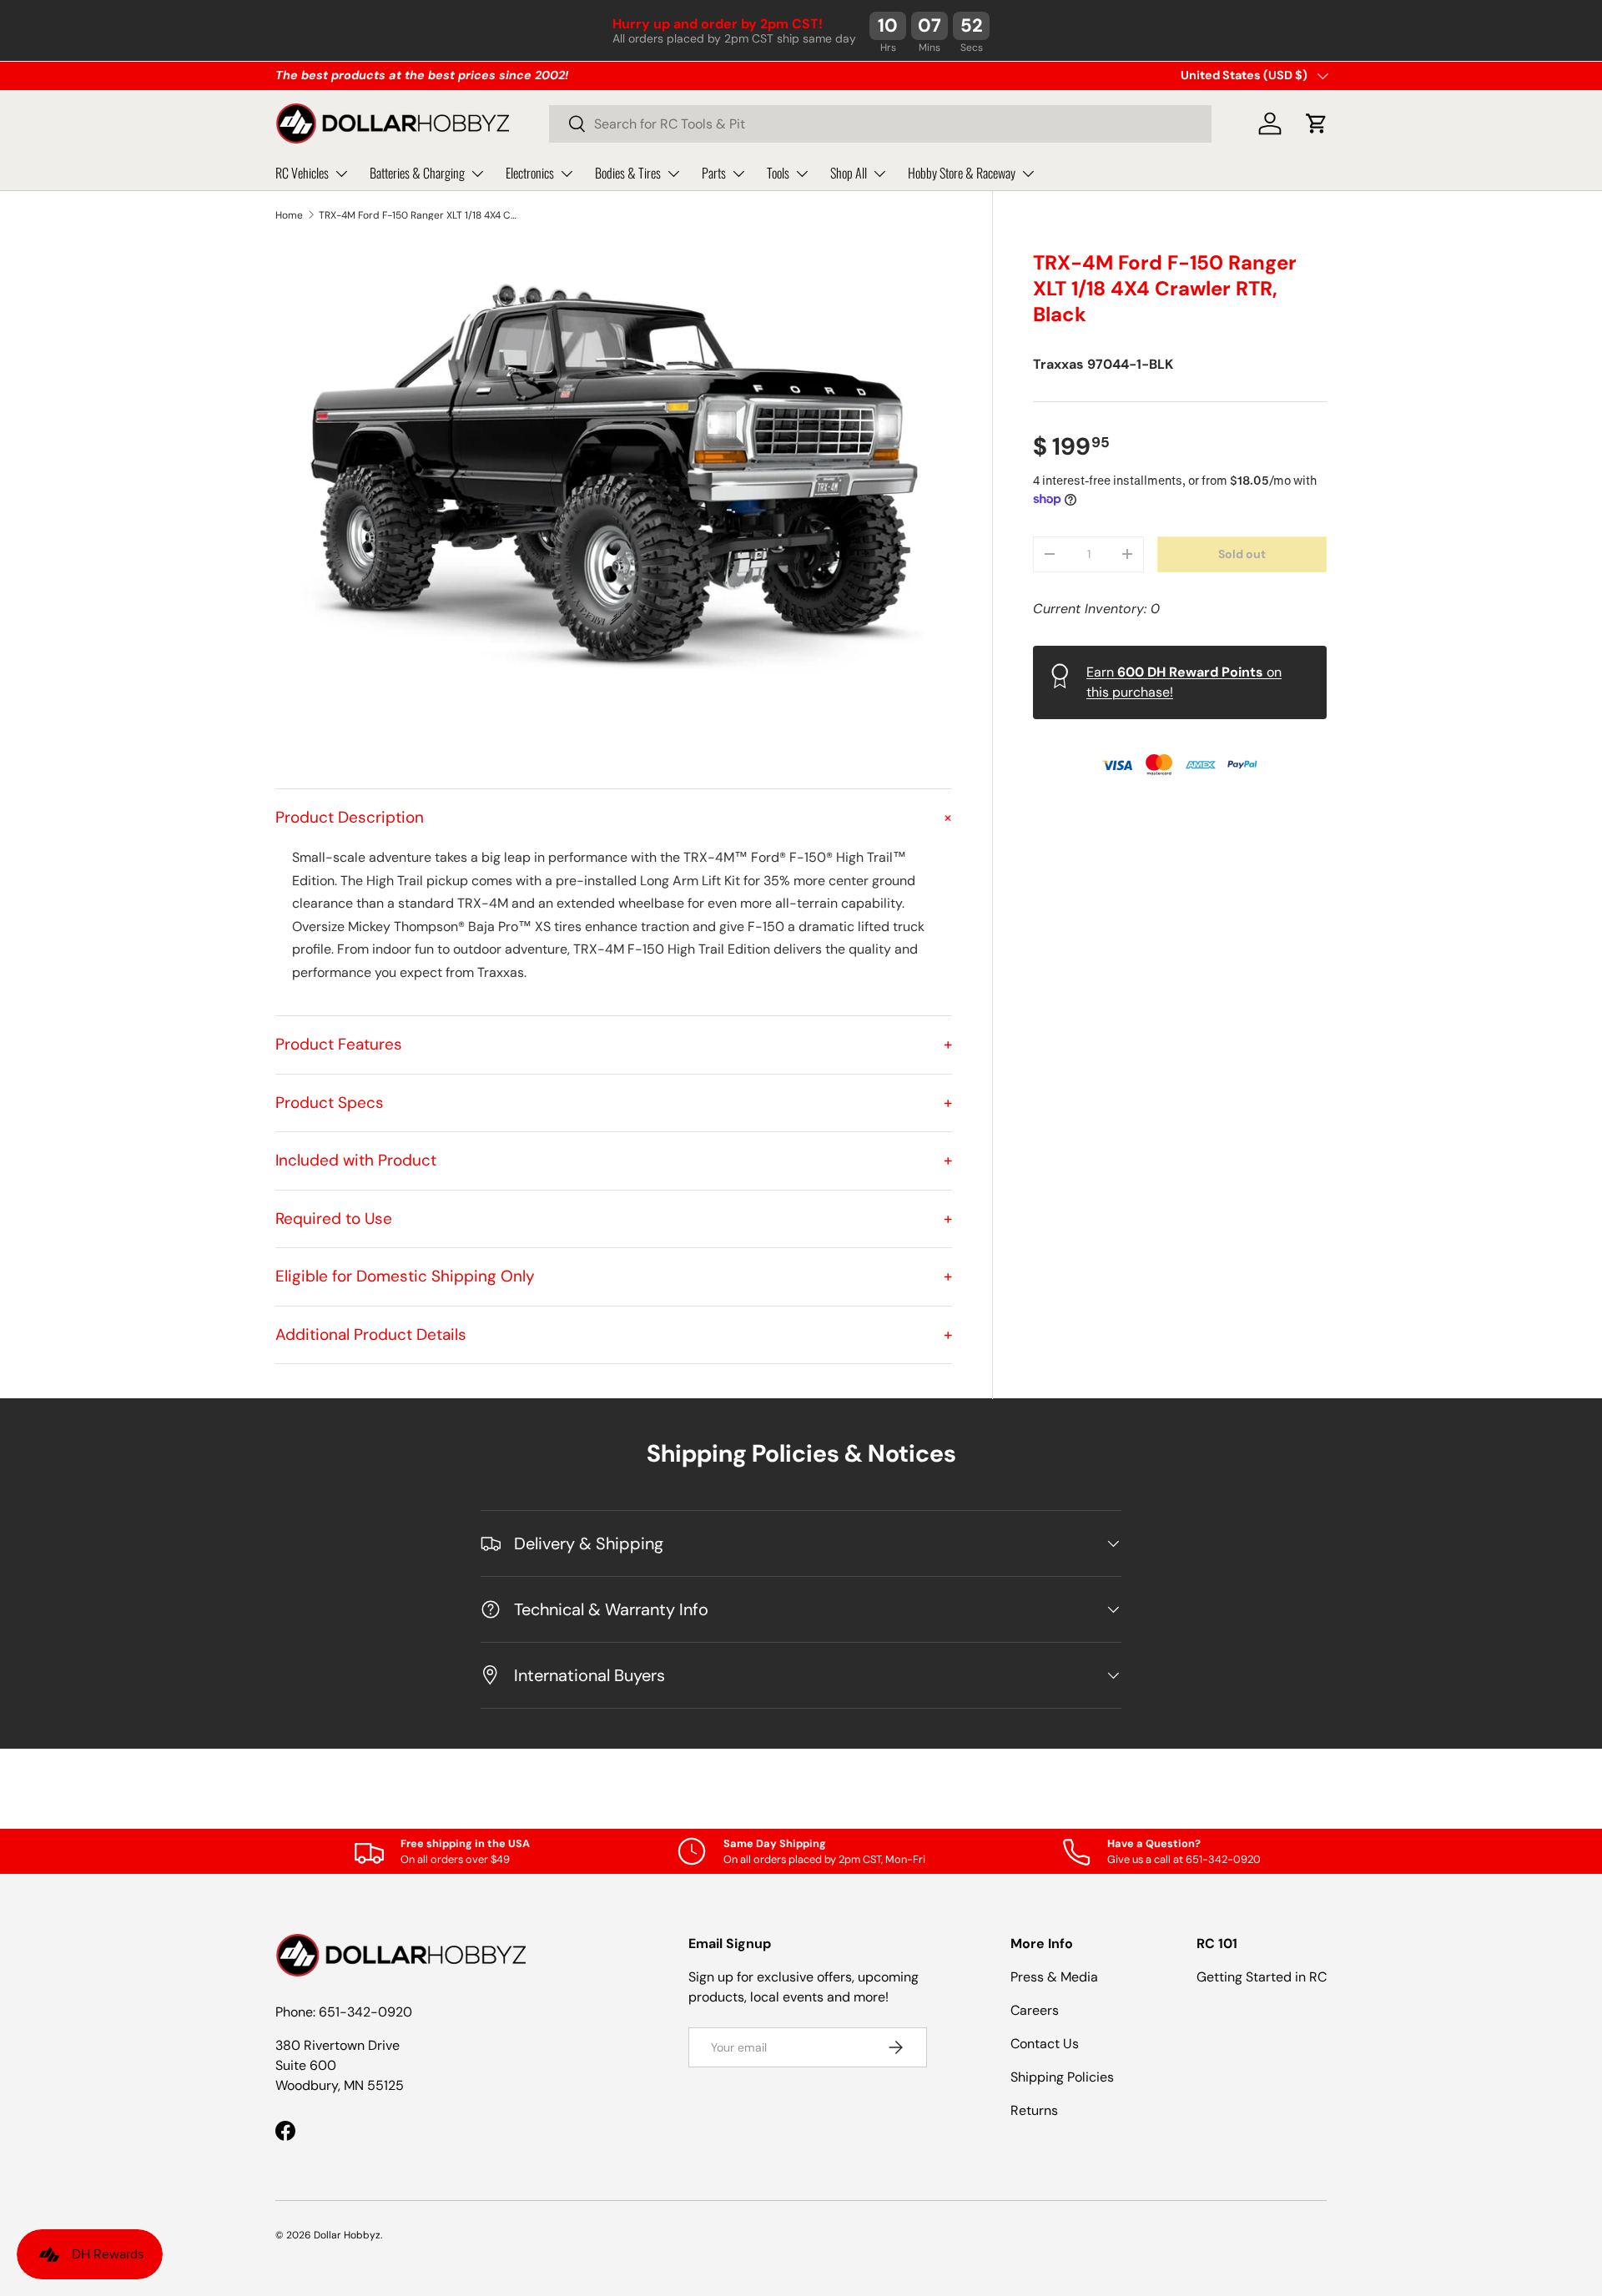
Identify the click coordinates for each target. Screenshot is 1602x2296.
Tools (778, 173)
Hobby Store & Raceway (962, 173)
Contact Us (1045, 2044)
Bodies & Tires (628, 173)
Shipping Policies (1062, 2077)
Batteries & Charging (417, 173)
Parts (714, 173)
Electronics (530, 173)
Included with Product (614, 1160)
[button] (1317, 123)
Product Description (614, 817)
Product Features (614, 1044)
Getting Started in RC (1262, 1977)
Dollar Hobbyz (347, 2235)
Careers (1035, 2010)
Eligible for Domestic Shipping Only (614, 1276)
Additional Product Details (614, 1334)
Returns (1034, 2110)
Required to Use (614, 1218)
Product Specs (614, 1103)
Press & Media (1054, 1977)
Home (289, 215)
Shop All (849, 173)
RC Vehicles (302, 173)
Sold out (1242, 553)
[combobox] (880, 124)
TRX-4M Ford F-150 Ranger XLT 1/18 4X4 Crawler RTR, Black (419, 215)
